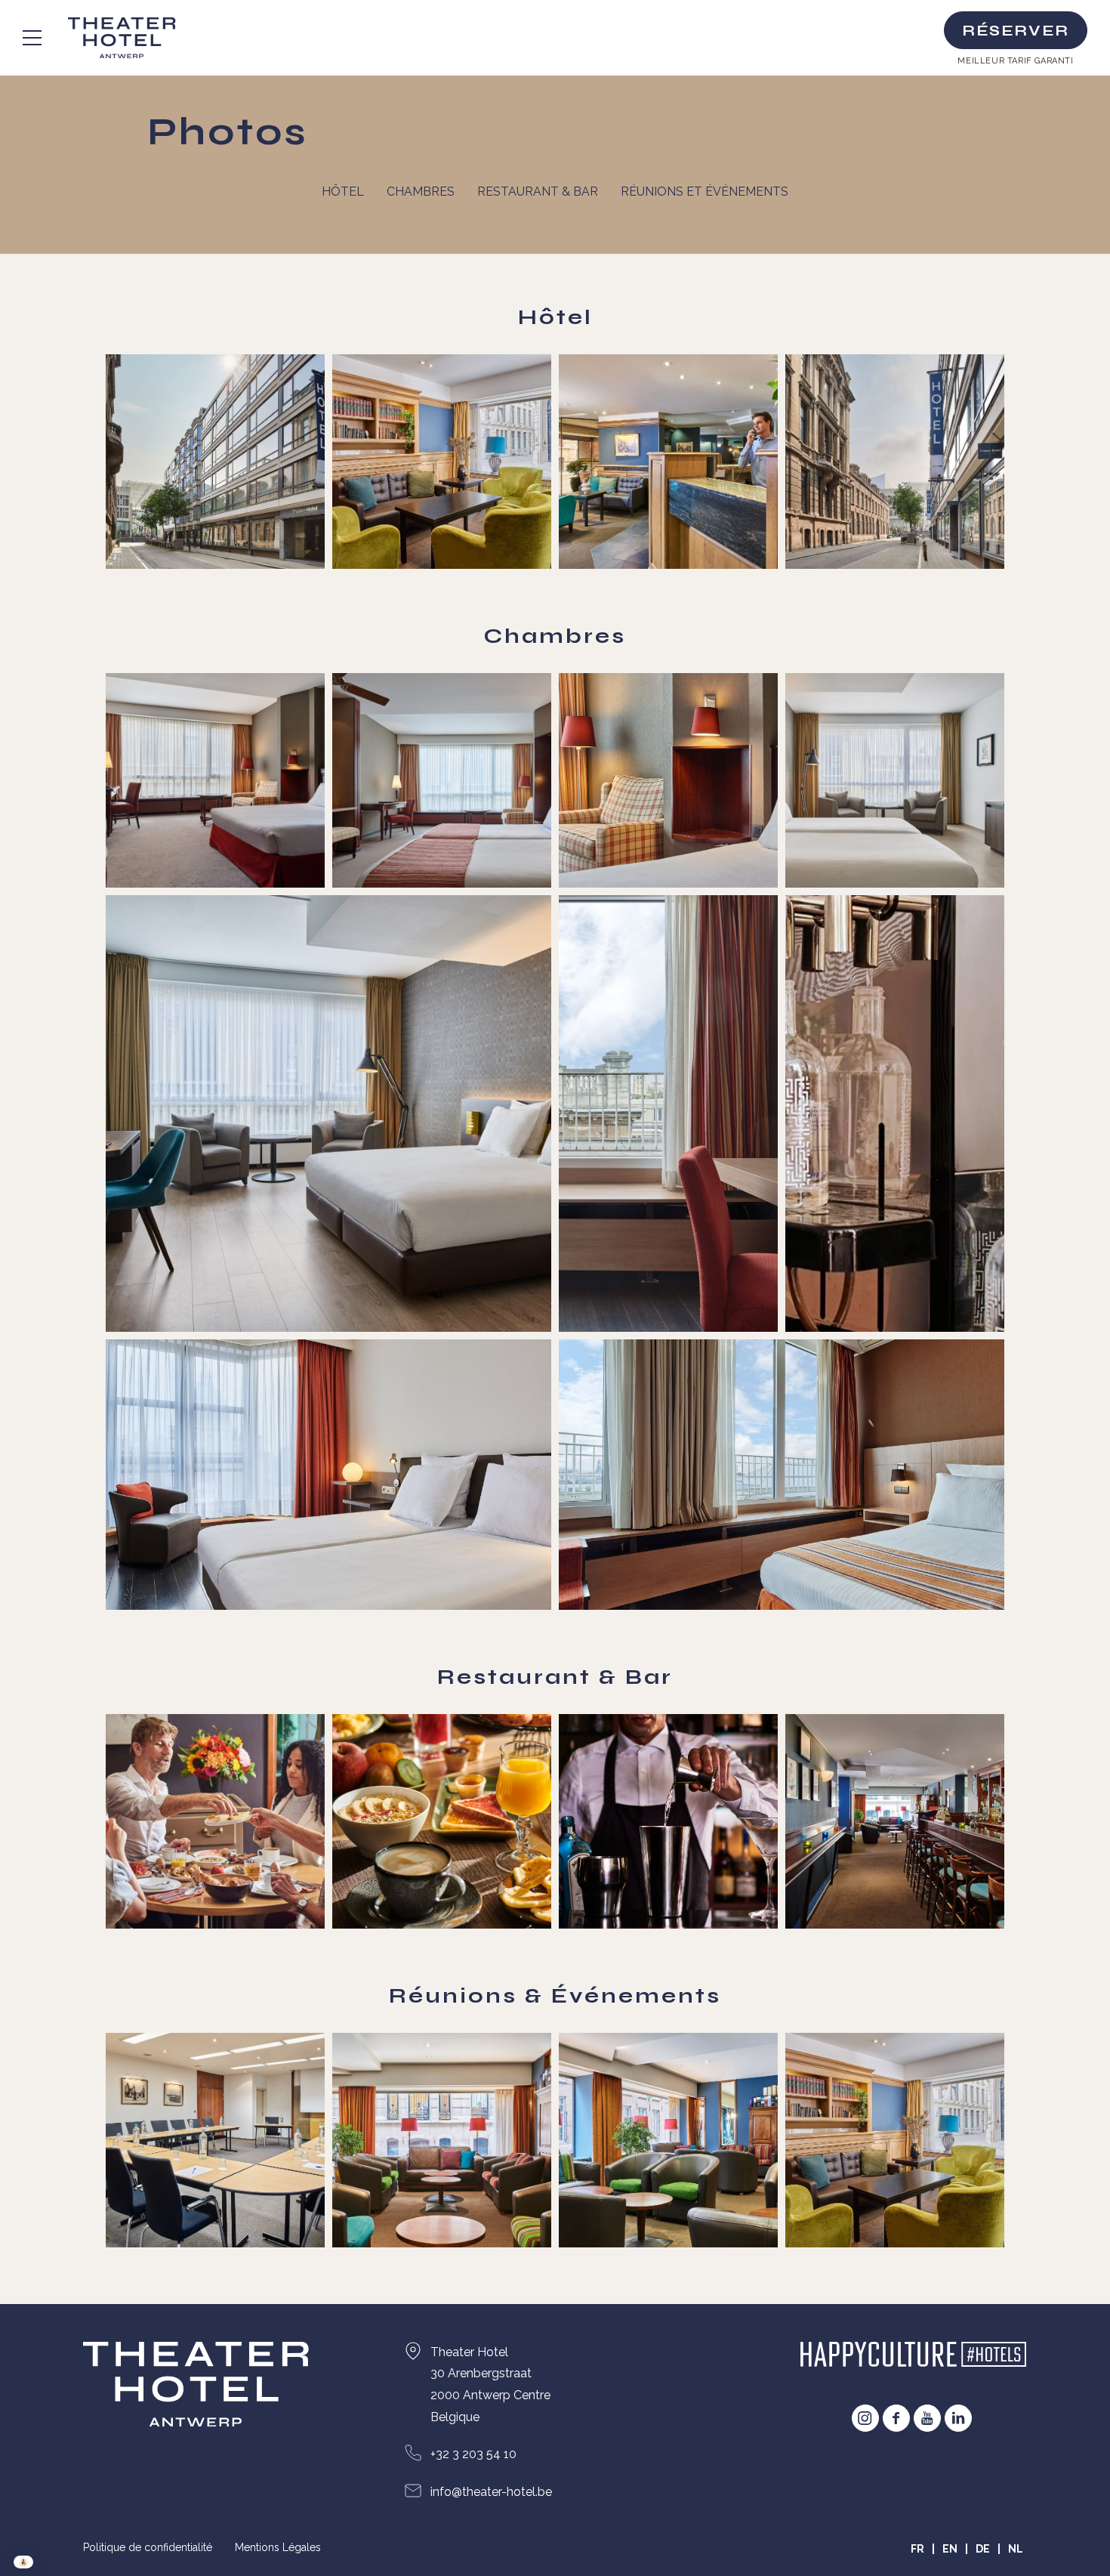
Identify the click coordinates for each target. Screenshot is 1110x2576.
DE (983, 2549)
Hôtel (343, 192)
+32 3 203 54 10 (473, 2454)
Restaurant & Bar (538, 192)
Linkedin (958, 2418)
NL (1016, 2549)
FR (917, 2549)
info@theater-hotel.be (491, 2492)
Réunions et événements (705, 192)
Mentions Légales (278, 2547)
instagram (865, 2418)
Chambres (421, 192)
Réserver (1016, 31)
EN (950, 2549)
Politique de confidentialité (148, 2547)
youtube (927, 2418)
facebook (896, 2418)
